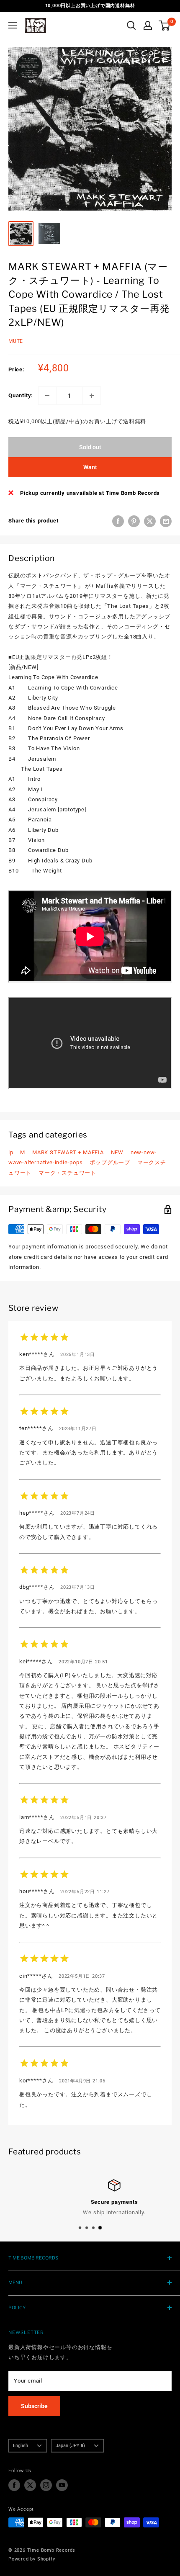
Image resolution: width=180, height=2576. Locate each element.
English (21, 2446)
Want (90, 467)
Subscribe (34, 2406)
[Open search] (131, 26)
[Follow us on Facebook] (14, 2485)
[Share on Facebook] (118, 521)
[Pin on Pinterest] (134, 521)
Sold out (90, 447)
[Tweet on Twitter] (150, 521)
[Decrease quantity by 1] (47, 396)
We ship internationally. (90, 2212)
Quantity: (21, 395)
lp (11, 1152)
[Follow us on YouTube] (62, 2485)
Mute (16, 341)
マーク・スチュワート (67, 1173)
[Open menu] (13, 25)
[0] (165, 26)
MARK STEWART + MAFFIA (68, 1152)
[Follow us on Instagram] (46, 2485)
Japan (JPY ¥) (70, 2446)
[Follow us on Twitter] (30, 2485)
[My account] (148, 26)
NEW (117, 1152)
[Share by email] (166, 521)
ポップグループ (110, 1162)
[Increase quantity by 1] (92, 396)
